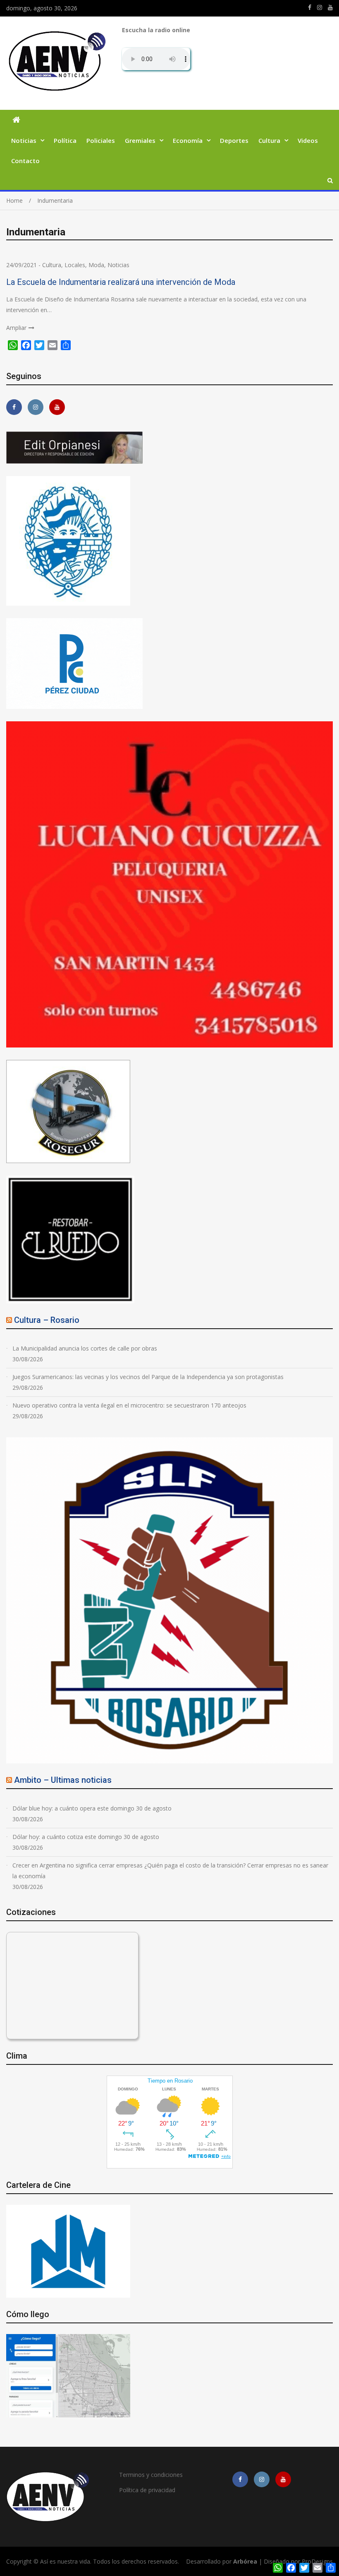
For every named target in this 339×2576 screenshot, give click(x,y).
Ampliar (16, 328)
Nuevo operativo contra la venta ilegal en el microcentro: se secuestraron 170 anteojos (129, 1405)
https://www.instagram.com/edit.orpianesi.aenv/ (320, 7)
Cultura (269, 140)
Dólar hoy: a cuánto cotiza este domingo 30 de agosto (86, 1837)
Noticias (24, 140)
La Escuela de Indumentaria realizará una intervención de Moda (121, 282)
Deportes (234, 140)
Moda (96, 265)
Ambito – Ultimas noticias (63, 1780)
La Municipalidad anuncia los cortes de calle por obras (85, 1348)
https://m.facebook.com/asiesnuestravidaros (310, 7)
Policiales (101, 140)
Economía (188, 140)
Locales (75, 265)
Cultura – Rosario (47, 1320)
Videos (308, 140)
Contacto (25, 161)
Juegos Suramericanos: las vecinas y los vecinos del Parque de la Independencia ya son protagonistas (148, 1377)
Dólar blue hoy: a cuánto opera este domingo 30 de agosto (92, 1808)
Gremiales (140, 140)
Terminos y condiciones (151, 2475)
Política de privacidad (147, 2490)
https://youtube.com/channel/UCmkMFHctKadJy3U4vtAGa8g (330, 7)
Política (65, 140)
